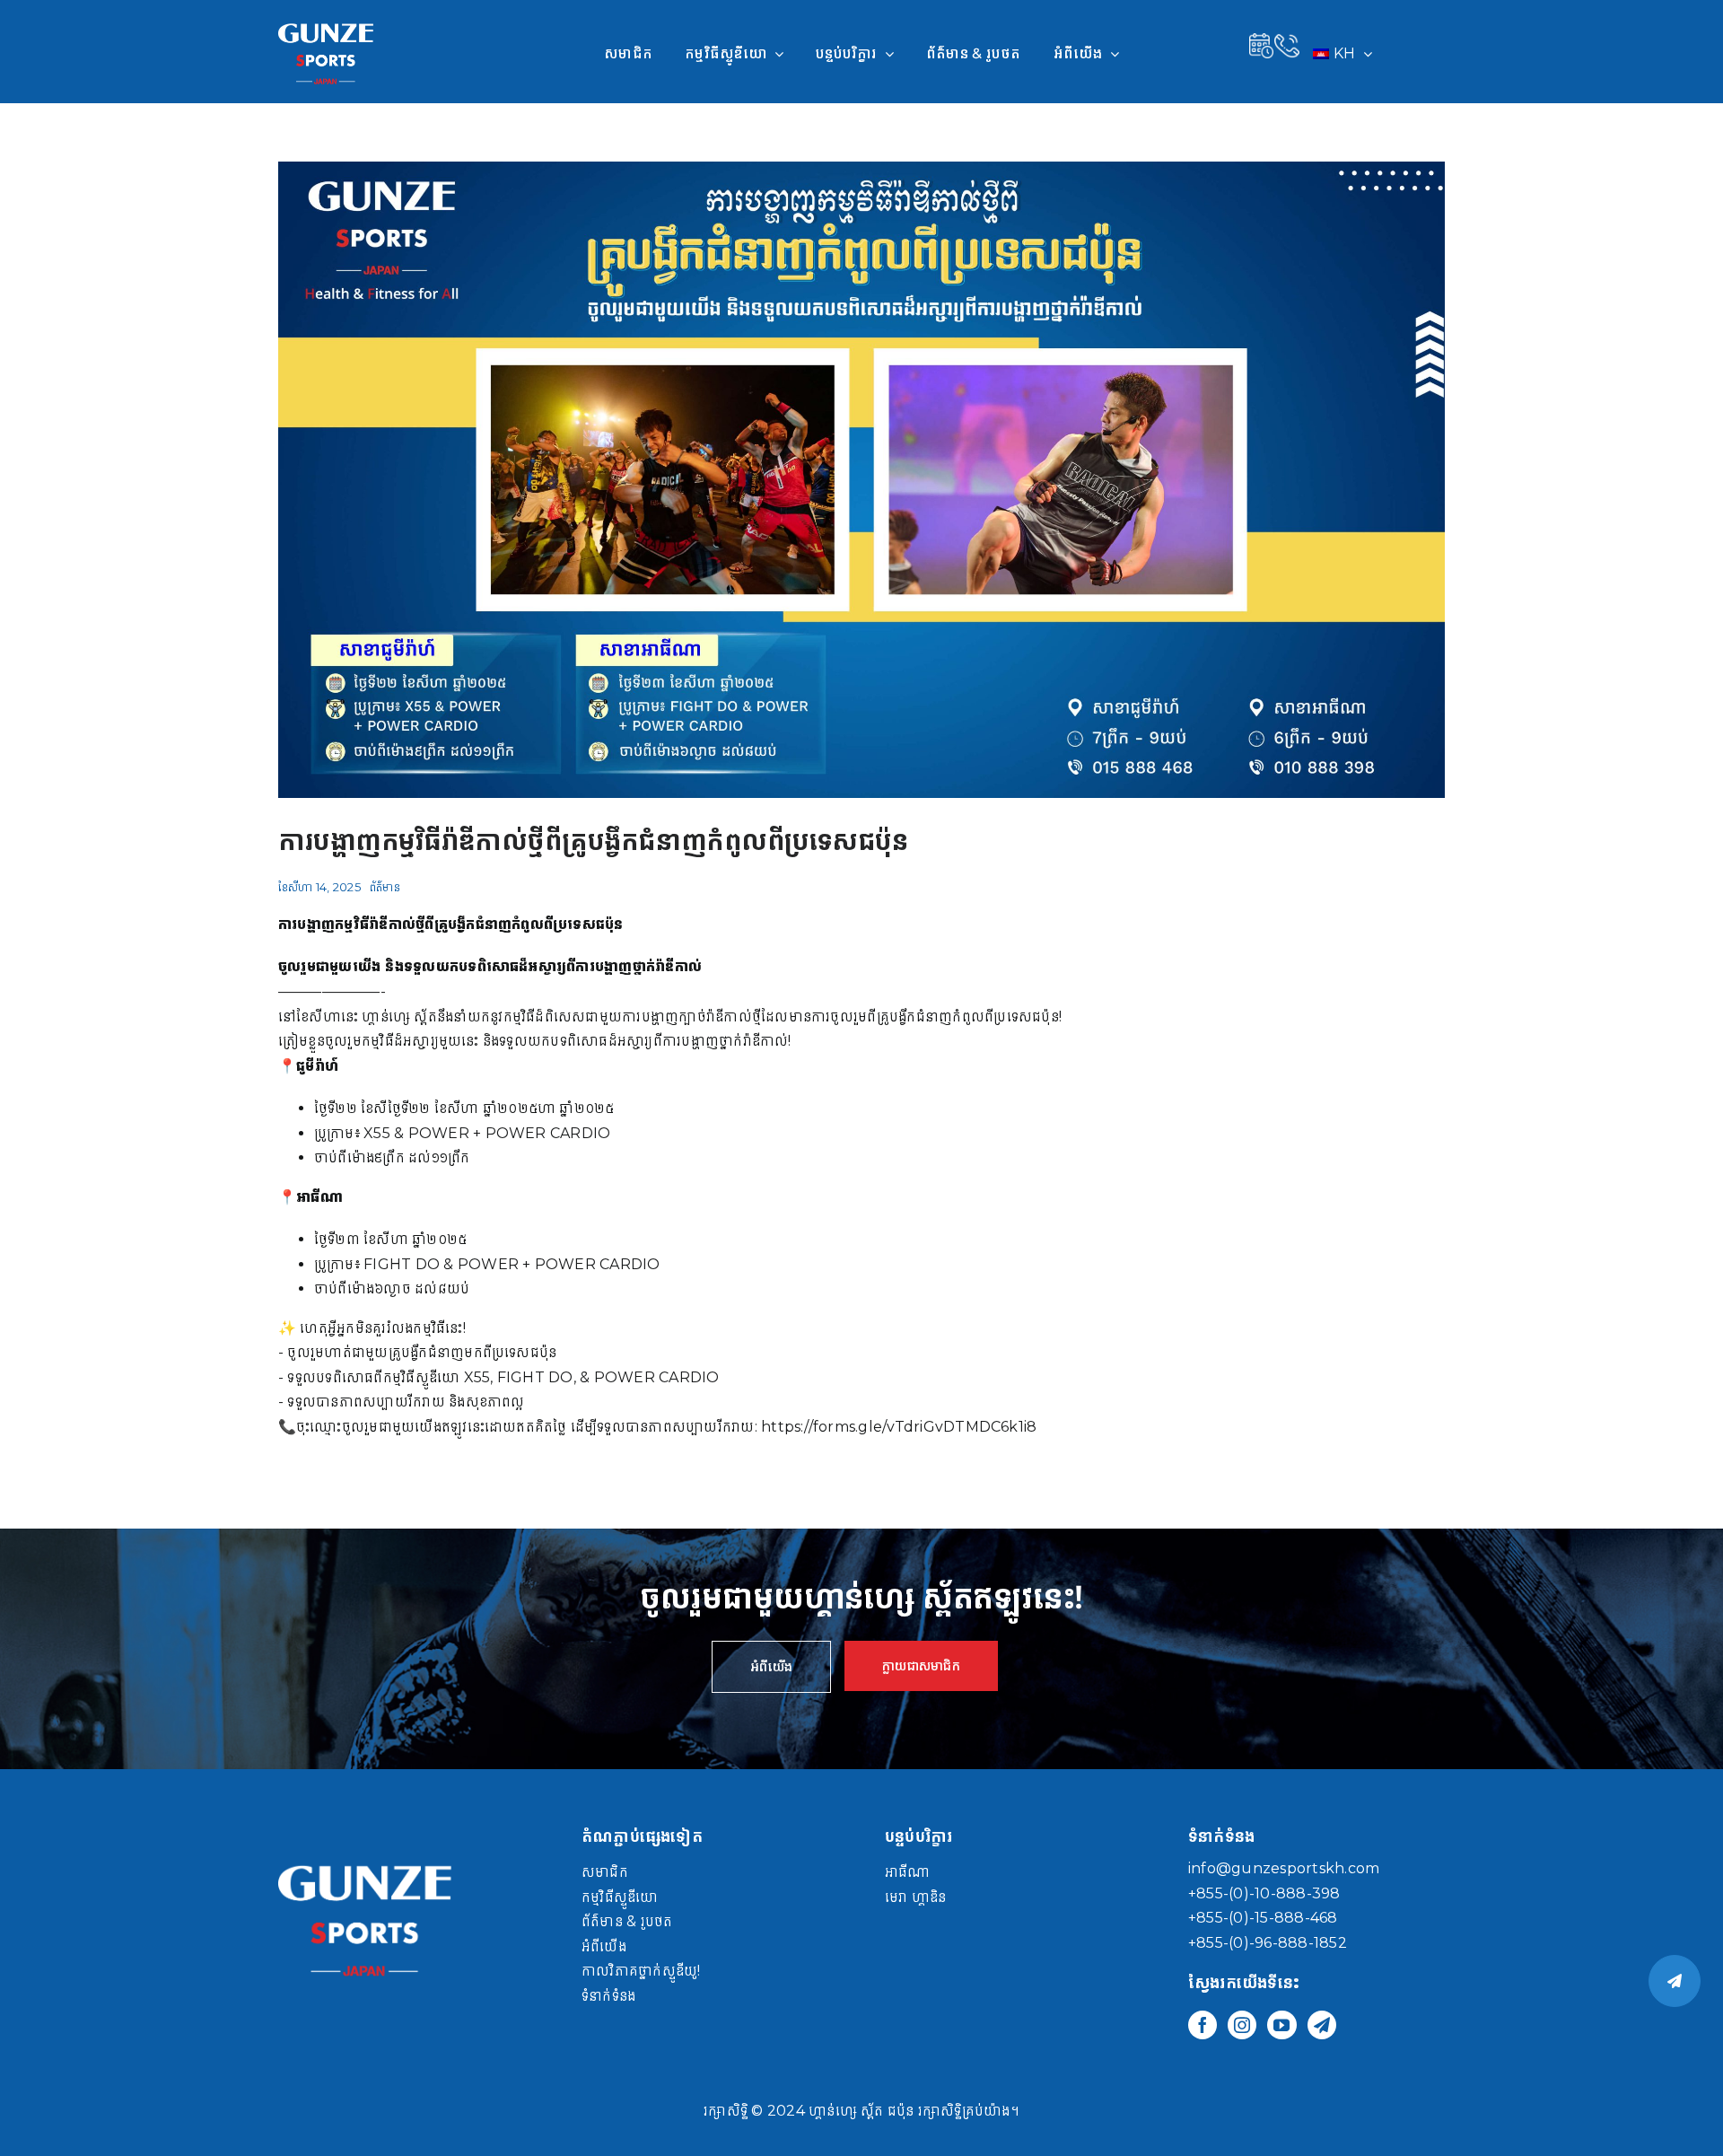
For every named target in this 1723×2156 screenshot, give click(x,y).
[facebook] (1203, 2025)
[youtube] (1281, 2025)
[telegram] (1322, 2025)
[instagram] (1242, 2025)
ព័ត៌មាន (385, 887)
